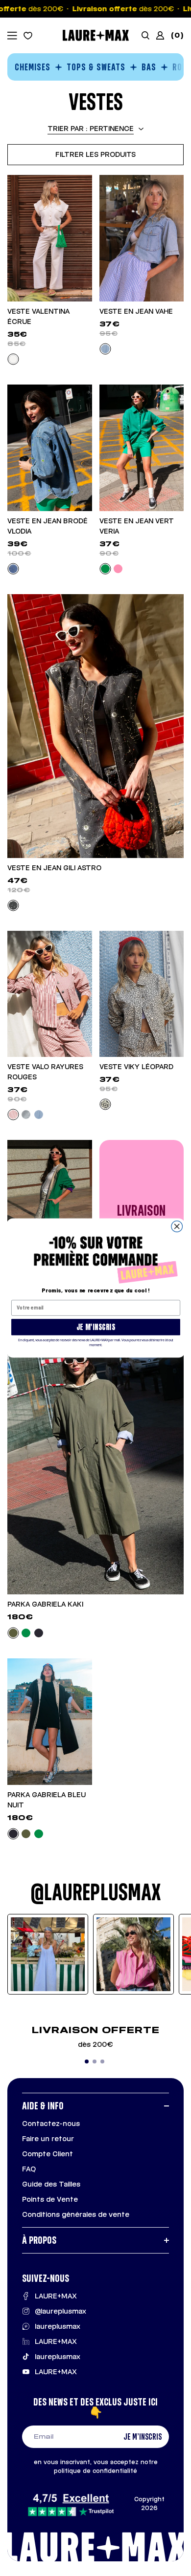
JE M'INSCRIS (95, 1327)
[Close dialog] (177, 1227)
